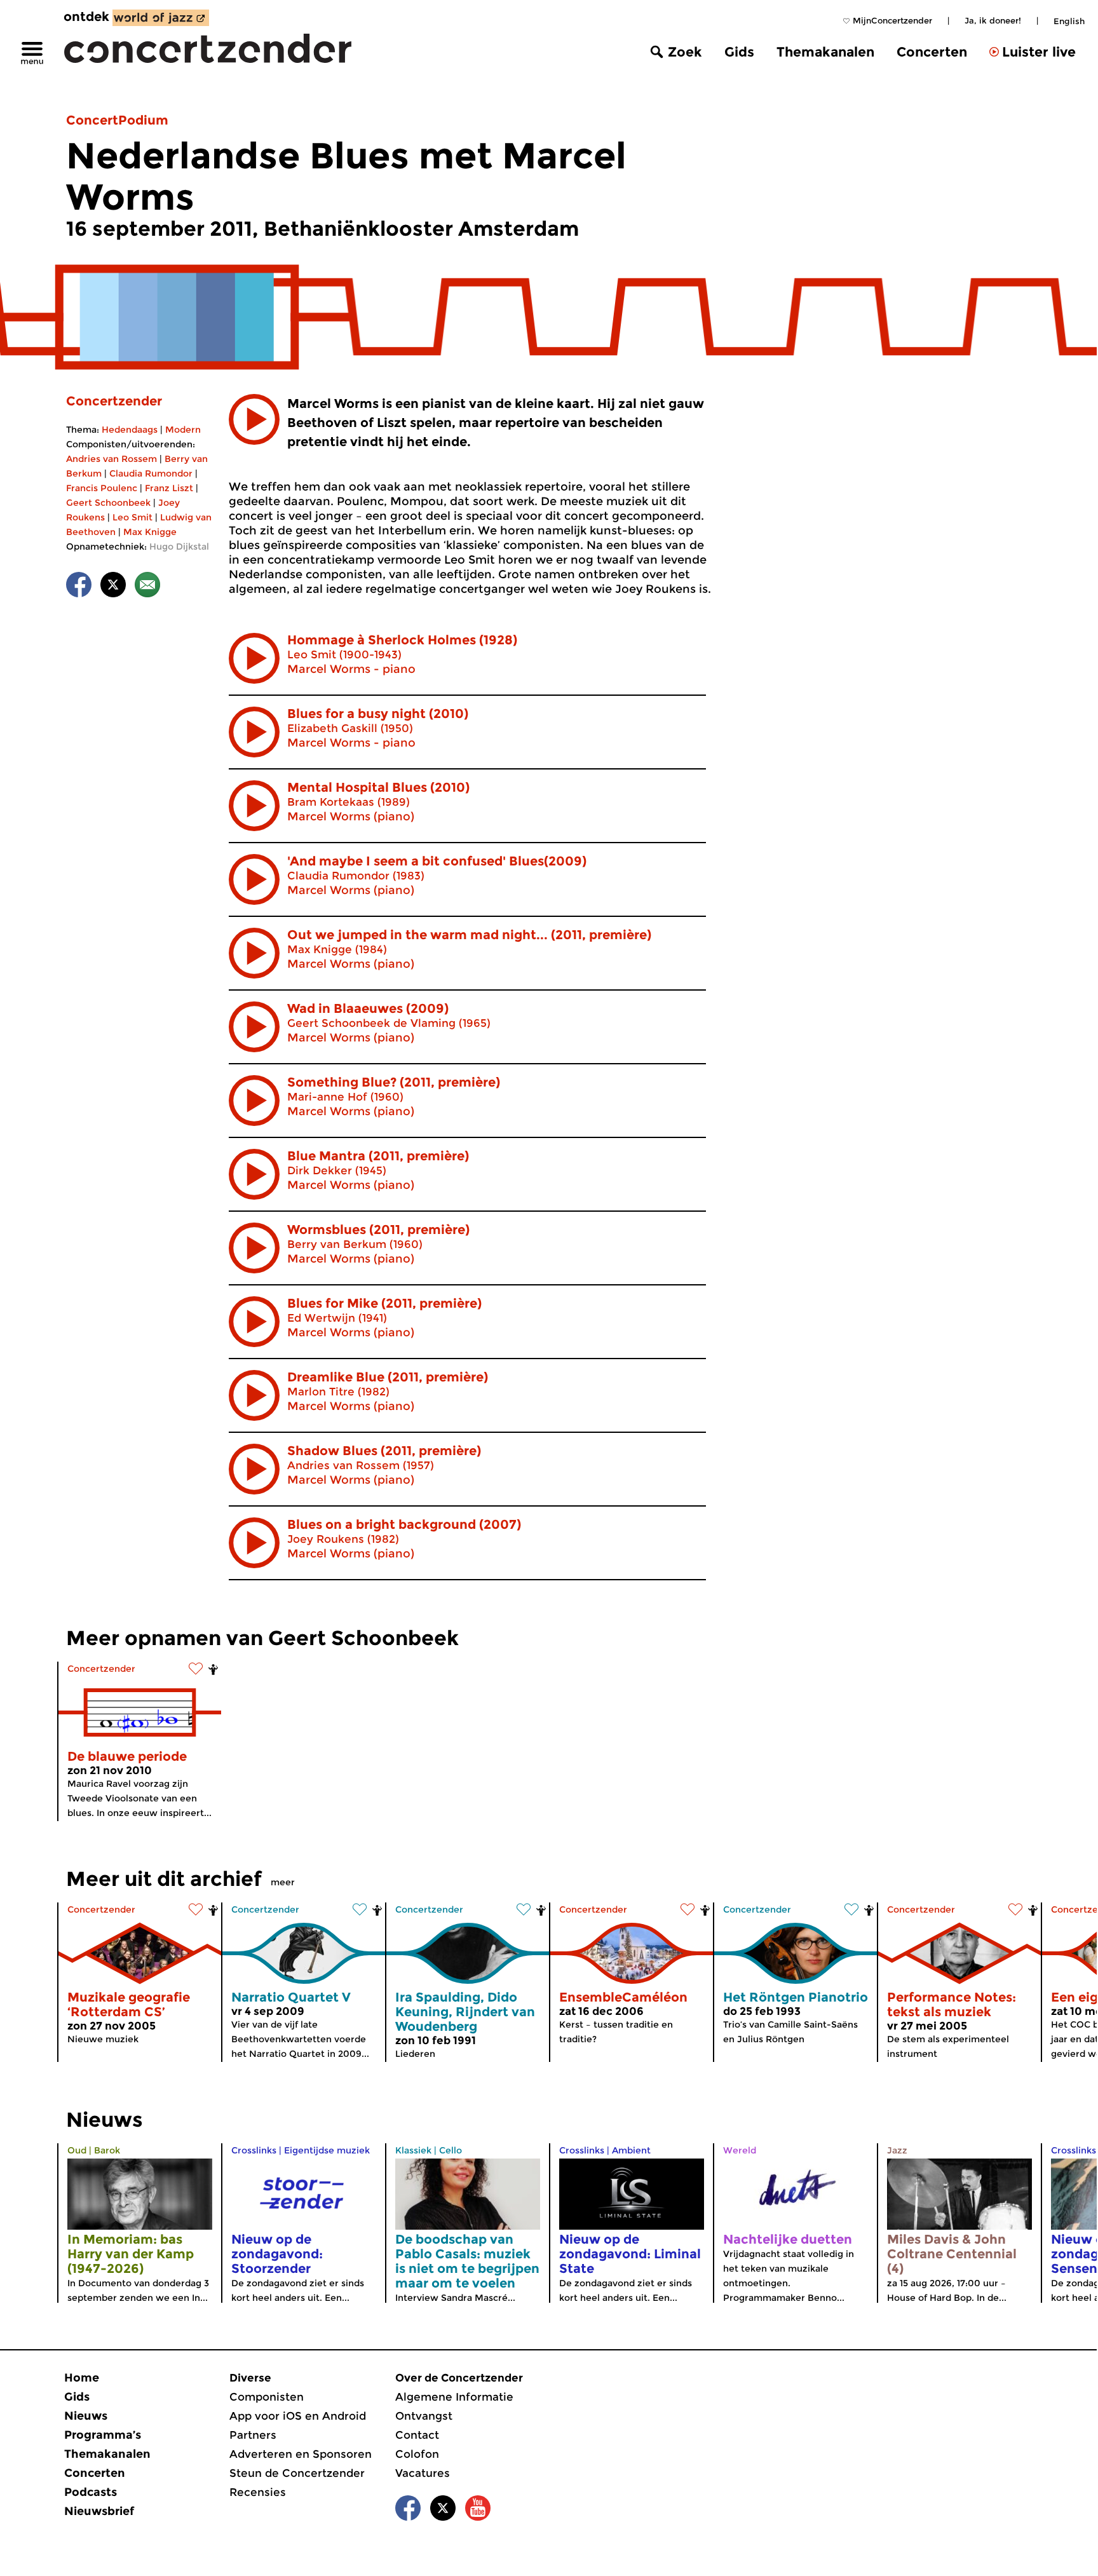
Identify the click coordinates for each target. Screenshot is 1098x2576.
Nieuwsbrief (99, 2511)
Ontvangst (424, 2416)
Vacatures (423, 2473)
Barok (107, 2150)
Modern (183, 430)
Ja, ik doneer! (993, 20)
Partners (253, 2435)
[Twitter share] (113, 587)
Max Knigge (150, 532)
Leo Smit (132, 517)
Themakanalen (825, 52)
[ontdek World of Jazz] (161, 18)
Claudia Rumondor (151, 473)
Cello (451, 2150)
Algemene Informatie (454, 2397)
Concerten (932, 52)
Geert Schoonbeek (108, 503)
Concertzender (114, 401)
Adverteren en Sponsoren (301, 2454)
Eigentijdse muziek (327, 2150)
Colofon (417, 2454)
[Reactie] (147, 587)
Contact (417, 2435)
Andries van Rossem (112, 459)
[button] (254, 419)
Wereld (740, 2150)
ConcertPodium (117, 120)
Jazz (897, 2150)
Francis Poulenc (102, 488)
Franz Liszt (169, 488)
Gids (739, 52)
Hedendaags (130, 430)
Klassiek (413, 2150)
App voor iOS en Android (298, 2416)
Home (82, 2378)
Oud (77, 2150)
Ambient (631, 2150)
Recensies (258, 2492)
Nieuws (86, 2416)
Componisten (267, 2397)
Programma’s (103, 2435)
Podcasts (91, 2492)
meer (283, 1882)
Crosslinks (254, 2150)
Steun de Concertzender (297, 2473)
